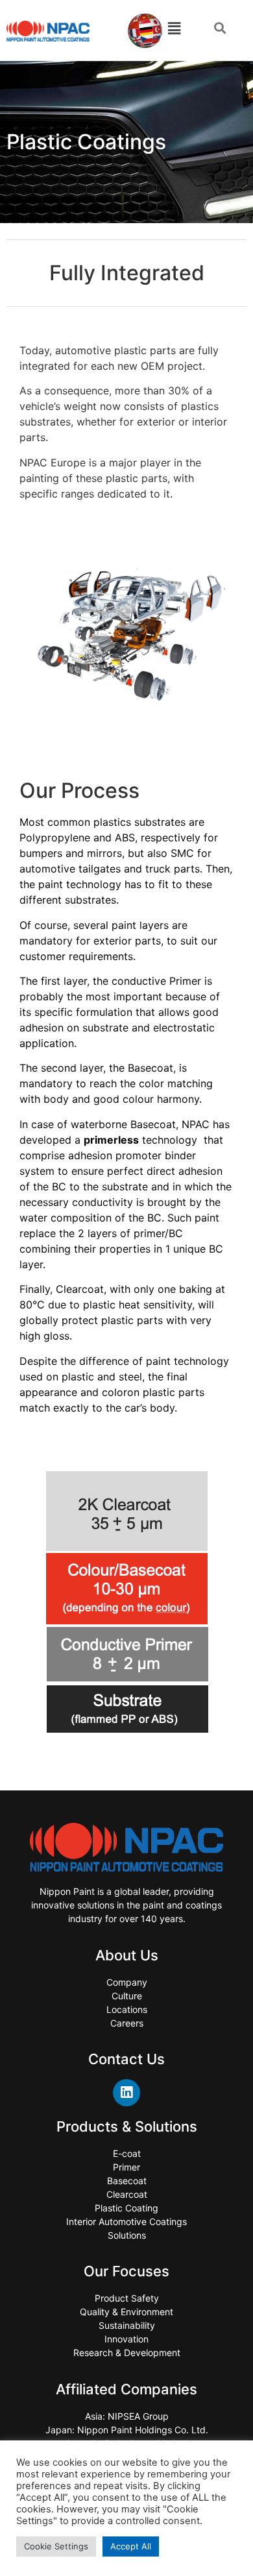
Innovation (126, 2339)
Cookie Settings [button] (56, 2546)
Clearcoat (127, 2194)
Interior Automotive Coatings (126, 2221)
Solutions (127, 2235)
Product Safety (127, 2298)
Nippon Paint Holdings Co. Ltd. (143, 2430)
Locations (127, 2009)
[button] (220, 28)
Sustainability (127, 2325)
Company (127, 1982)
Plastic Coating (126, 2208)
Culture (127, 1996)
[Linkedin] (126, 2093)
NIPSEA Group (138, 2416)
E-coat (127, 2153)
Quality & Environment (126, 2312)
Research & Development (127, 2353)
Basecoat (127, 2181)
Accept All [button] (131, 2546)
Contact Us (126, 2059)
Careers (127, 2023)
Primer (126, 2167)
